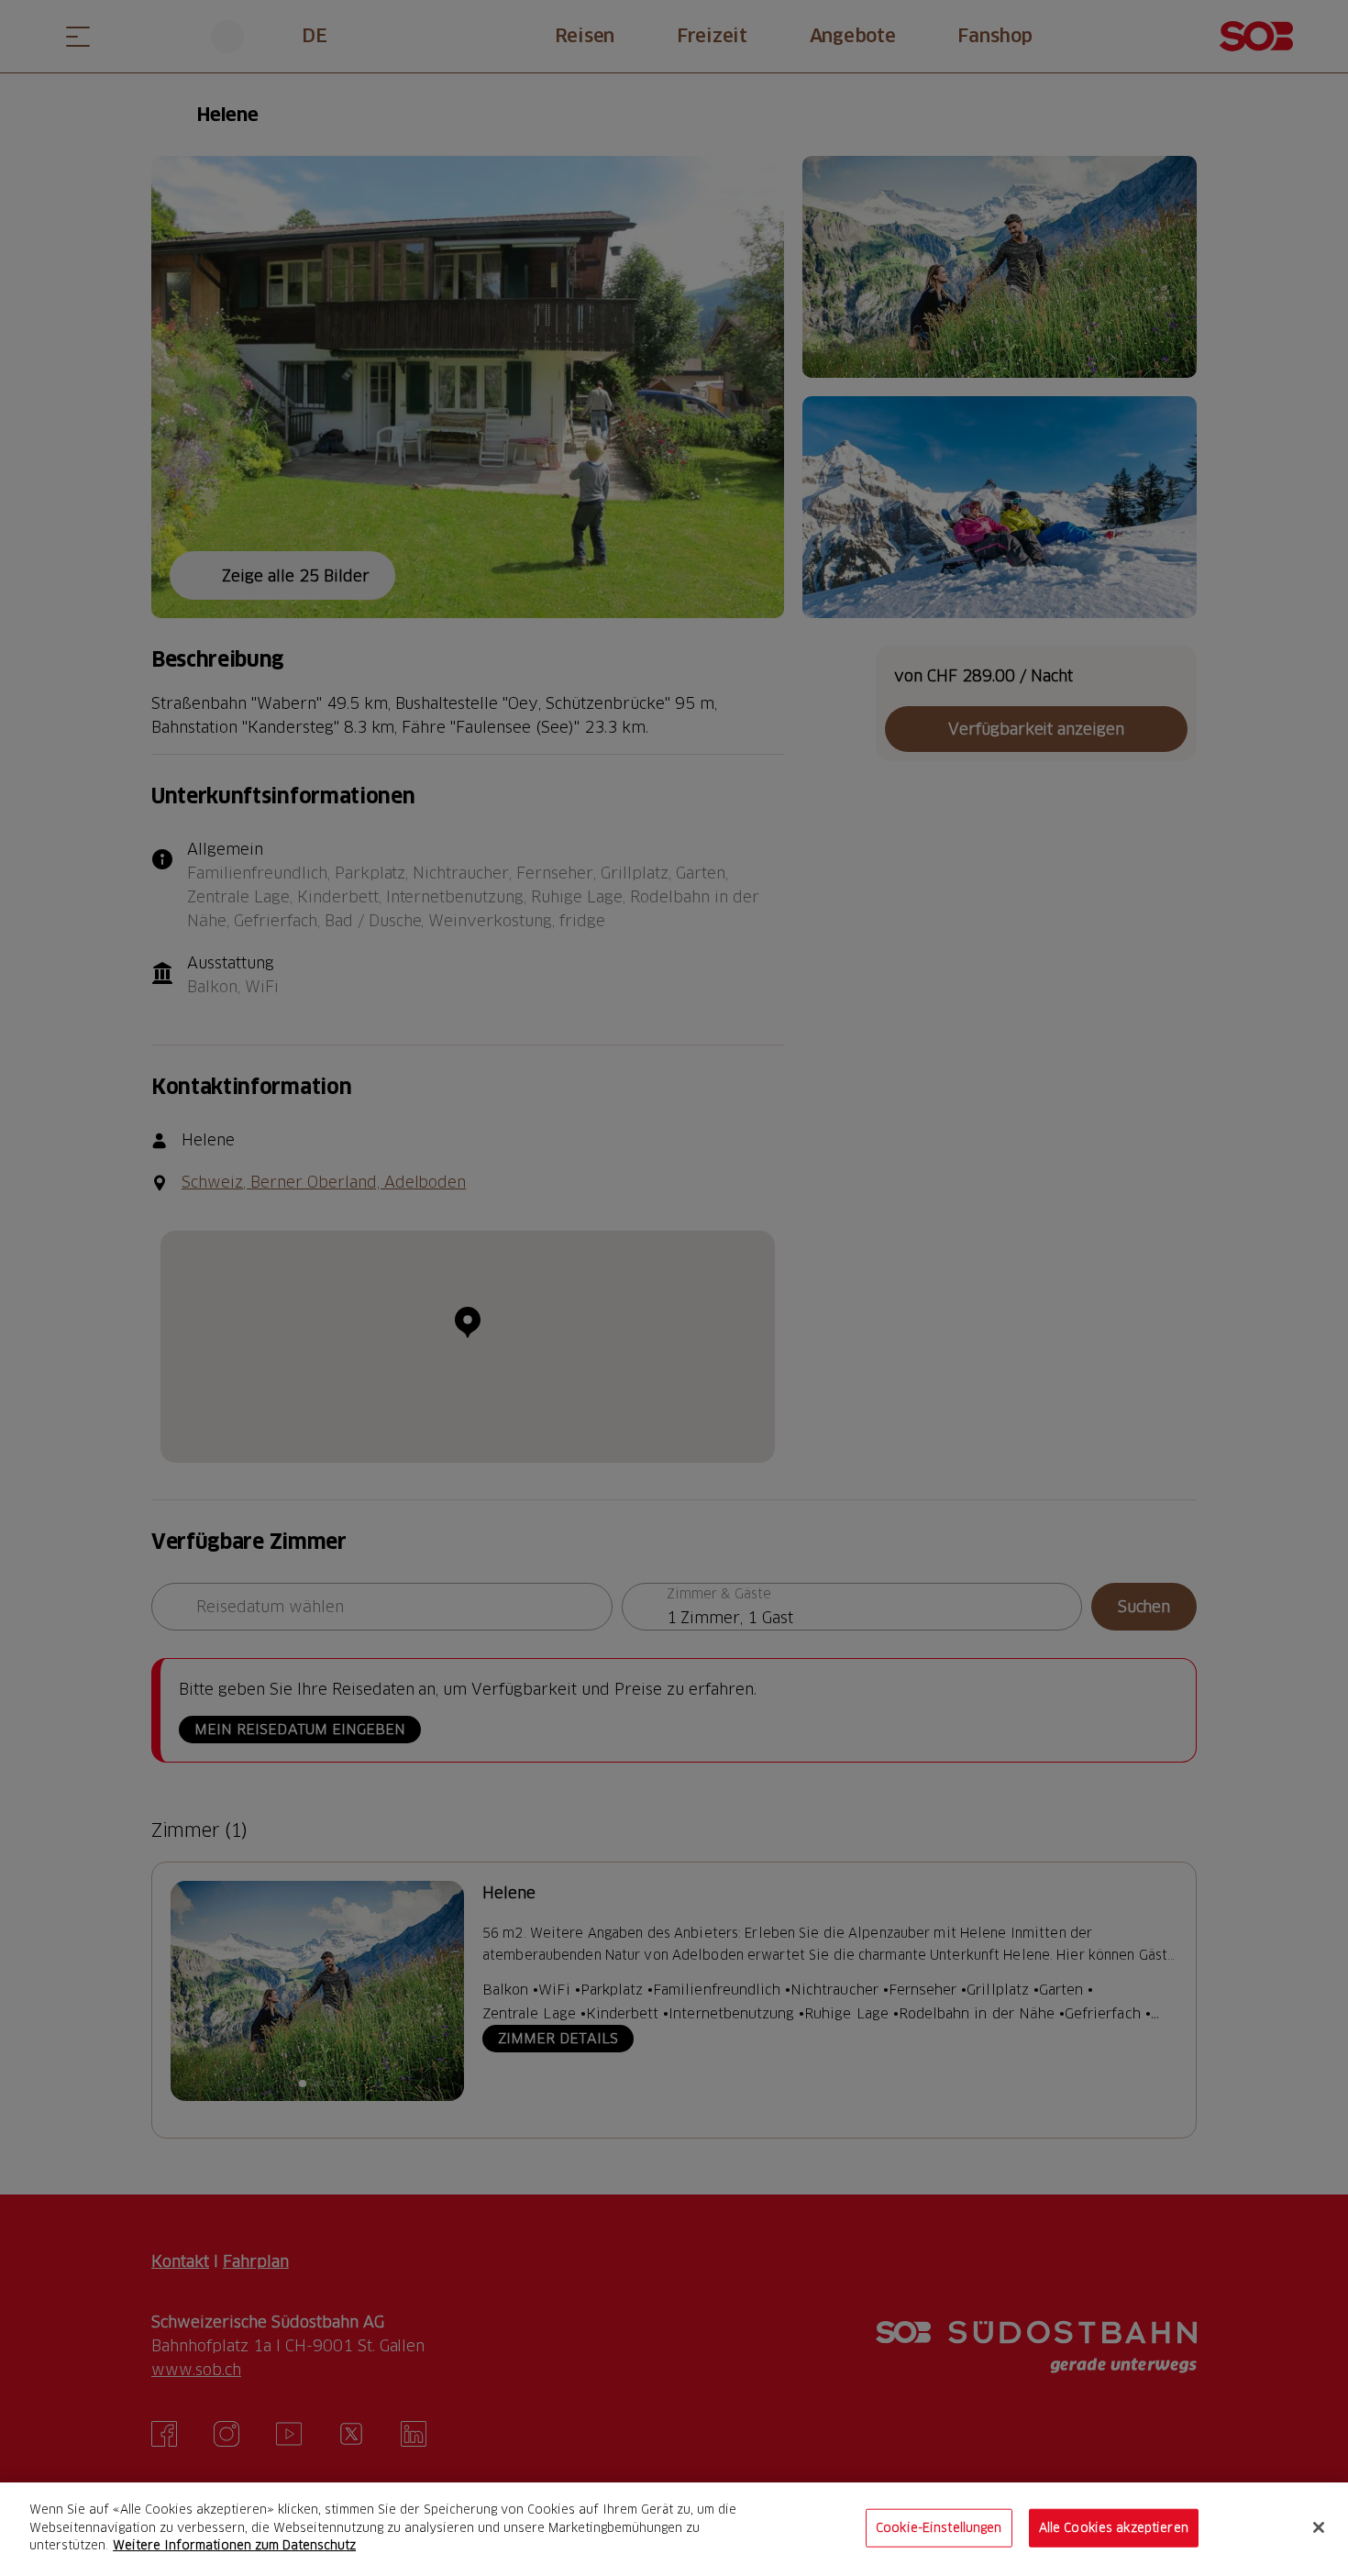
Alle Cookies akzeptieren (1114, 2527)
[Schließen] (1319, 2527)
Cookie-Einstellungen (939, 2527)
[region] (674, 2529)
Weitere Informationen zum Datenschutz (234, 2545)
